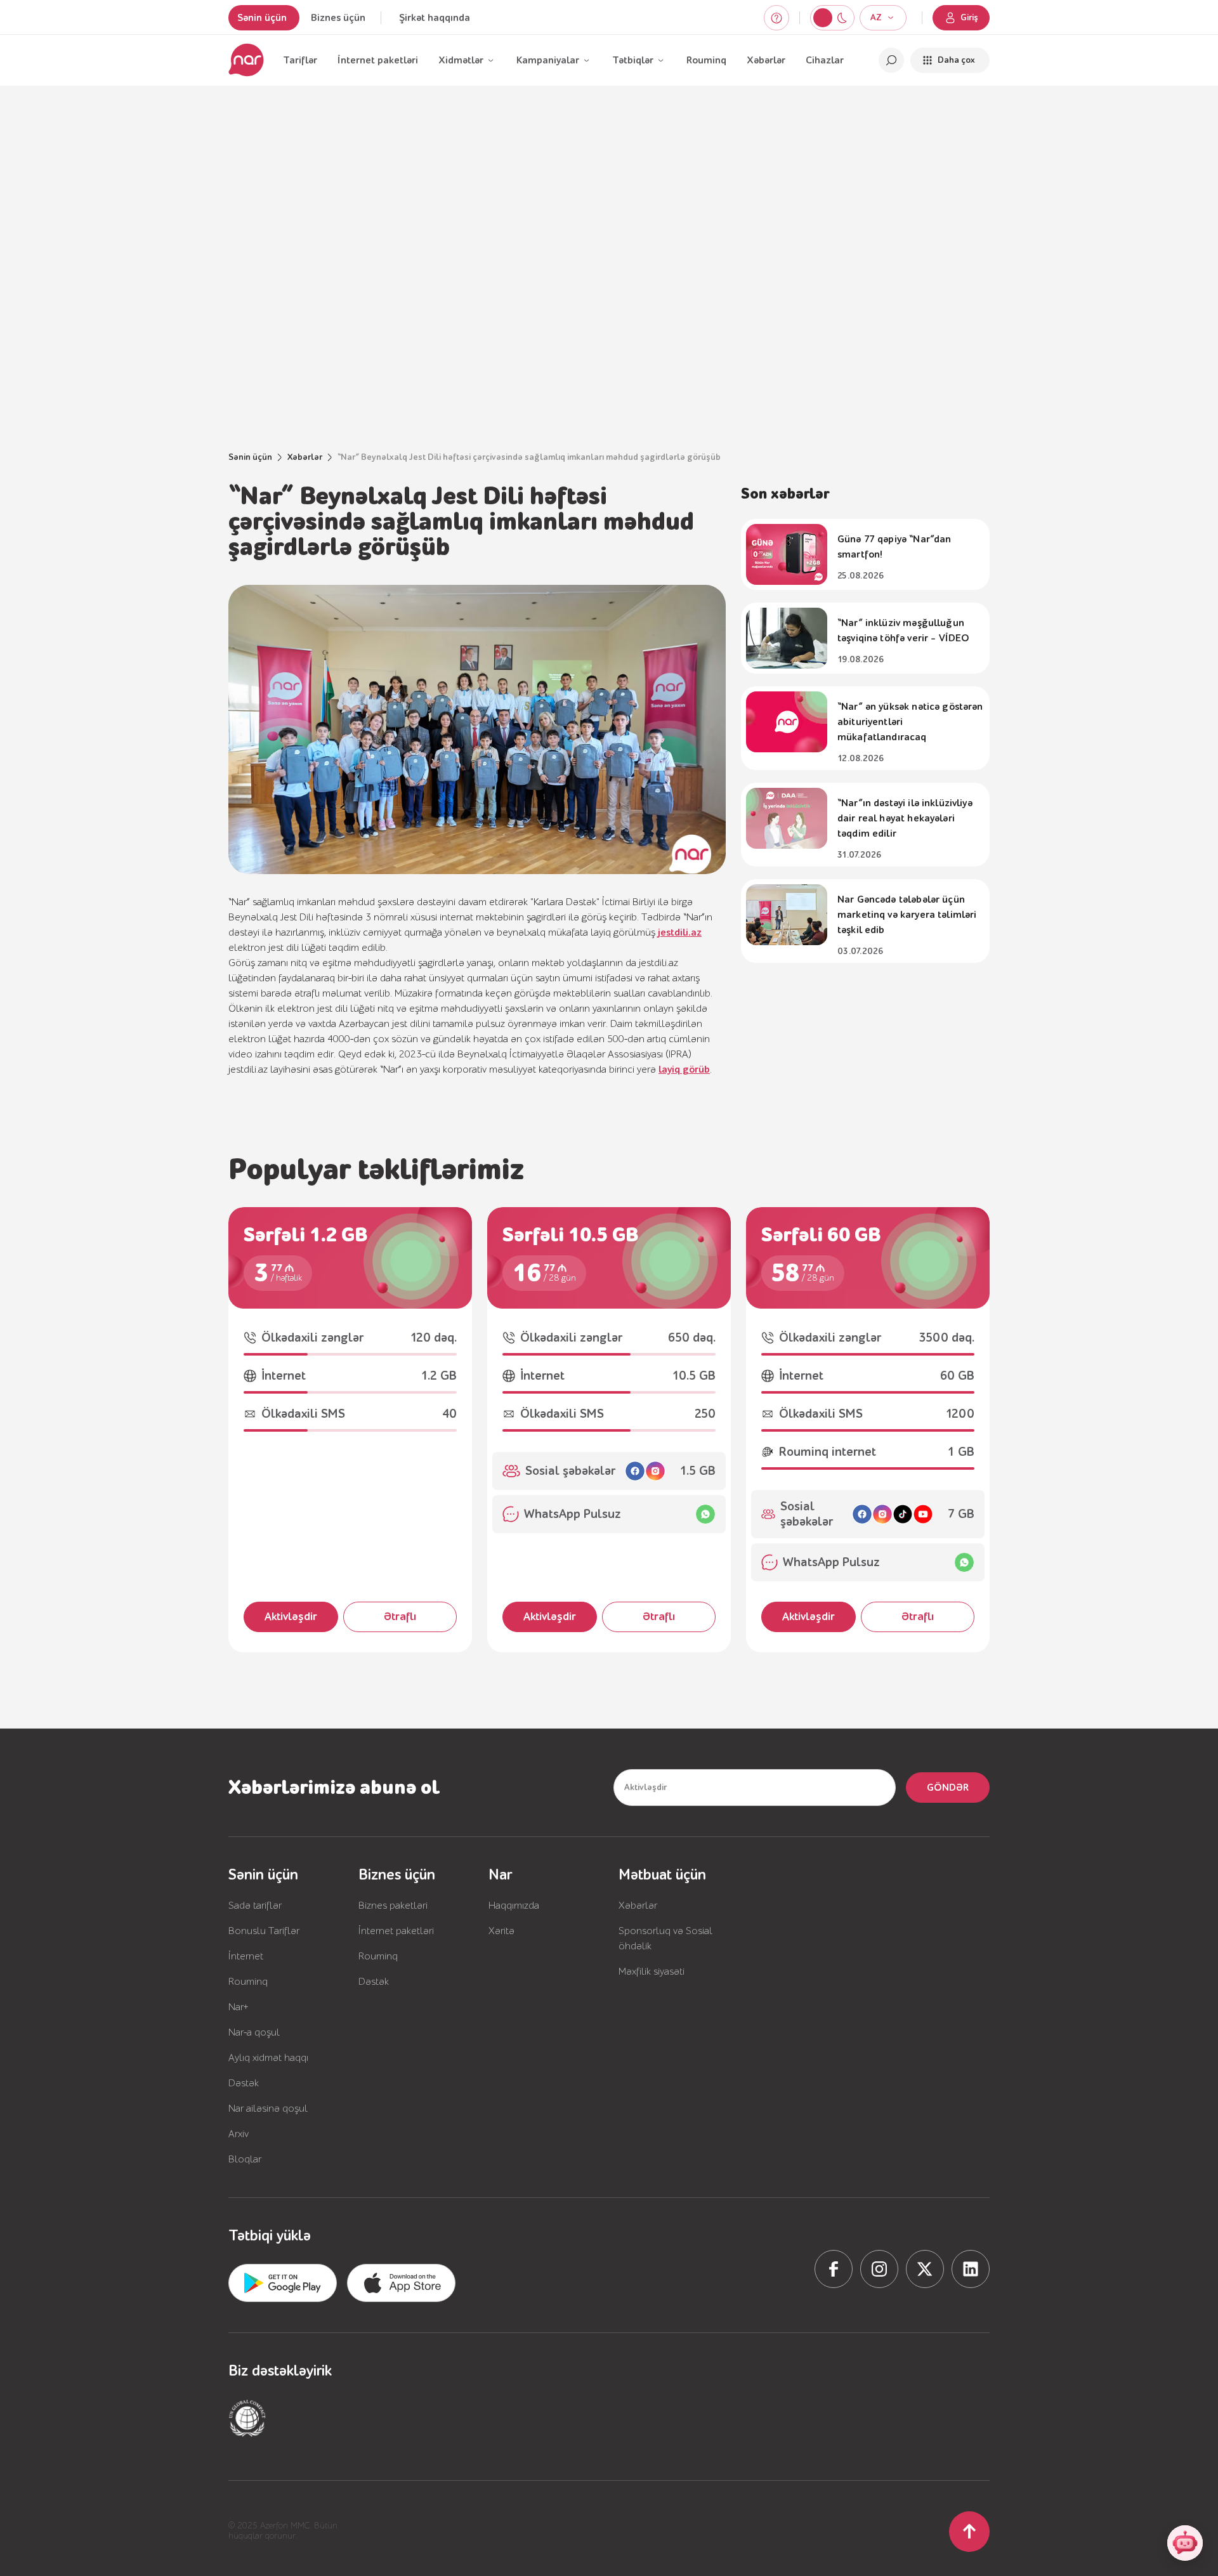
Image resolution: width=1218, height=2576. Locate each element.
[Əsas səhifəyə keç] (246, 60)
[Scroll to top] (969, 2532)
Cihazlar (825, 60)
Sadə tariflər (255, 1906)
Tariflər (300, 60)
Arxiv (239, 2134)
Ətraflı (400, 1617)
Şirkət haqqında (435, 18)
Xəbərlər (766, 60)
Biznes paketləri (393, 1906)
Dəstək (244, 2083)
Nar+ (239, 2007)
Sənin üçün (262, 18)
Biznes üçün (338, 18)
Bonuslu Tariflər (264, 1931)
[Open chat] (1185, 2543)
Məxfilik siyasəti (652, 1971)
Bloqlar (245, 2159)
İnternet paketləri (378, 60)
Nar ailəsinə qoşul (268, 2109)
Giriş (969, 18)
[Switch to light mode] (842, 18)
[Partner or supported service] (247, 2418)
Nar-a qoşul (254, 2032)
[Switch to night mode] (823, 18)
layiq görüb (684, 1069)
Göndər (948, 1788)
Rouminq (706, 60)
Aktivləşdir (291, 1617)
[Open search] (891, 60)
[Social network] (834, 2269)
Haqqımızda (514, 1906)
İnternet (246, 1956)
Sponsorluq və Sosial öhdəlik (665, 1939)
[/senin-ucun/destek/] (776, 18)
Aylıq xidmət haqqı (268, 2058)
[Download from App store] (283, 2283)
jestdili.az (680, 932)
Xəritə (501, 1931)
